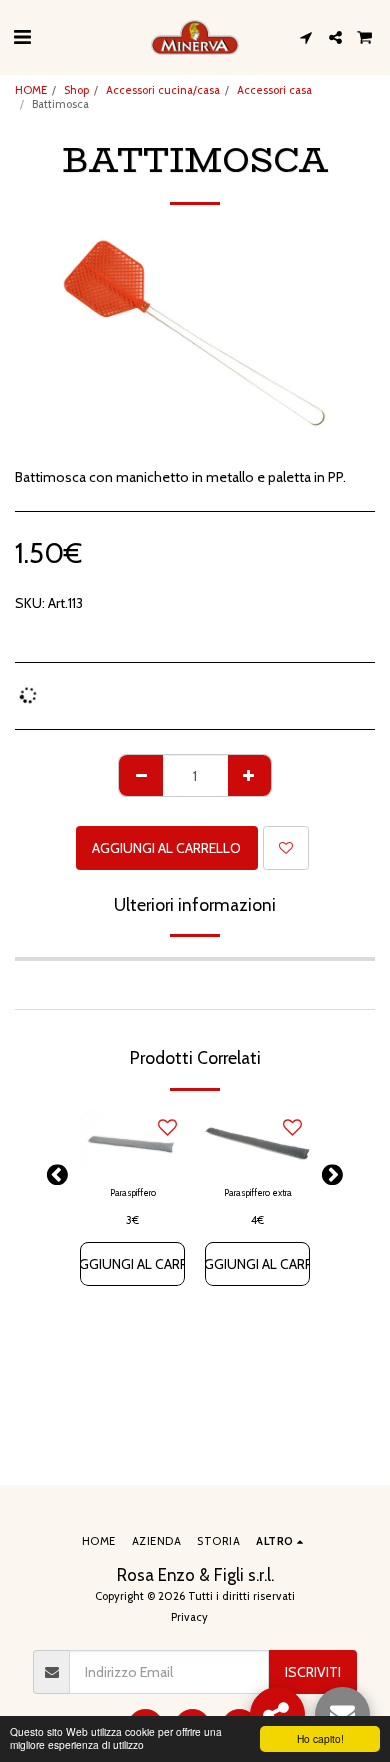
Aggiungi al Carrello (132, 1264)
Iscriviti (313, 1672)
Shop (76, 90)
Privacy (189, 1617)
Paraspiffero (133, 1192)
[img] (132, 1140)
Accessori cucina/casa (163, 90)
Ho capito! (320, 1738)
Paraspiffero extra (258, 1192)
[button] (22, 37)
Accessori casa (274, 90)
